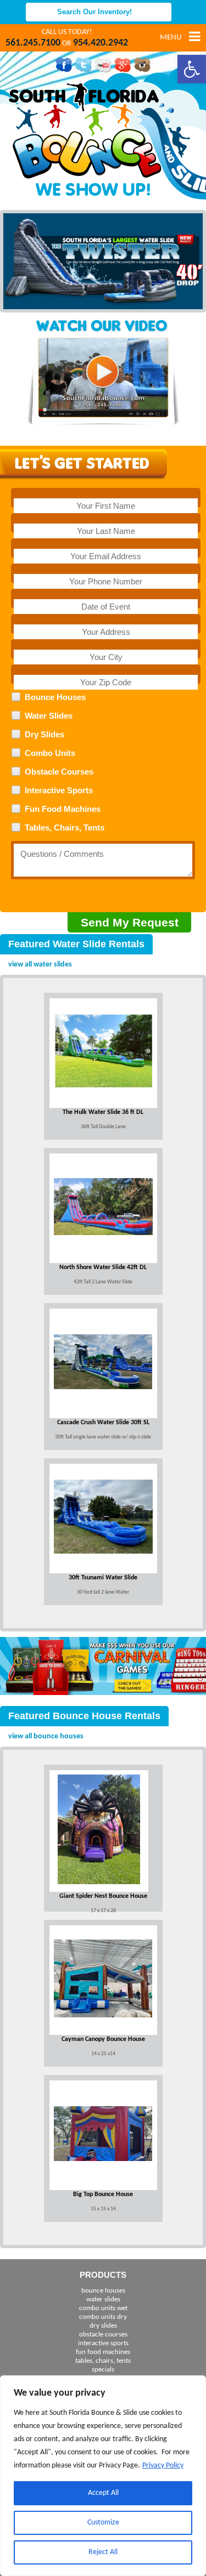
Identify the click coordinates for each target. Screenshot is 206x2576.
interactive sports (103, 2343)
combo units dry (103, 2317)
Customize (103, 2523)
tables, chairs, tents (103, 2361)
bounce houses (103, 2291)
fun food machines (103, 2352)
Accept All (103, 2493)
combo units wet (103, 2308)
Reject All (103, 2552)
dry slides (103, 2326)
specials (103, 2370)
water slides (103, 2299)
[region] (103, 2476)
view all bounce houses (46, 1736)
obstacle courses (103, 2335)
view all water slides (40, 965)
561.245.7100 (33, 43)
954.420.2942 (101, 43)
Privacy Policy (163, 2466)
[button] (192, 69)
